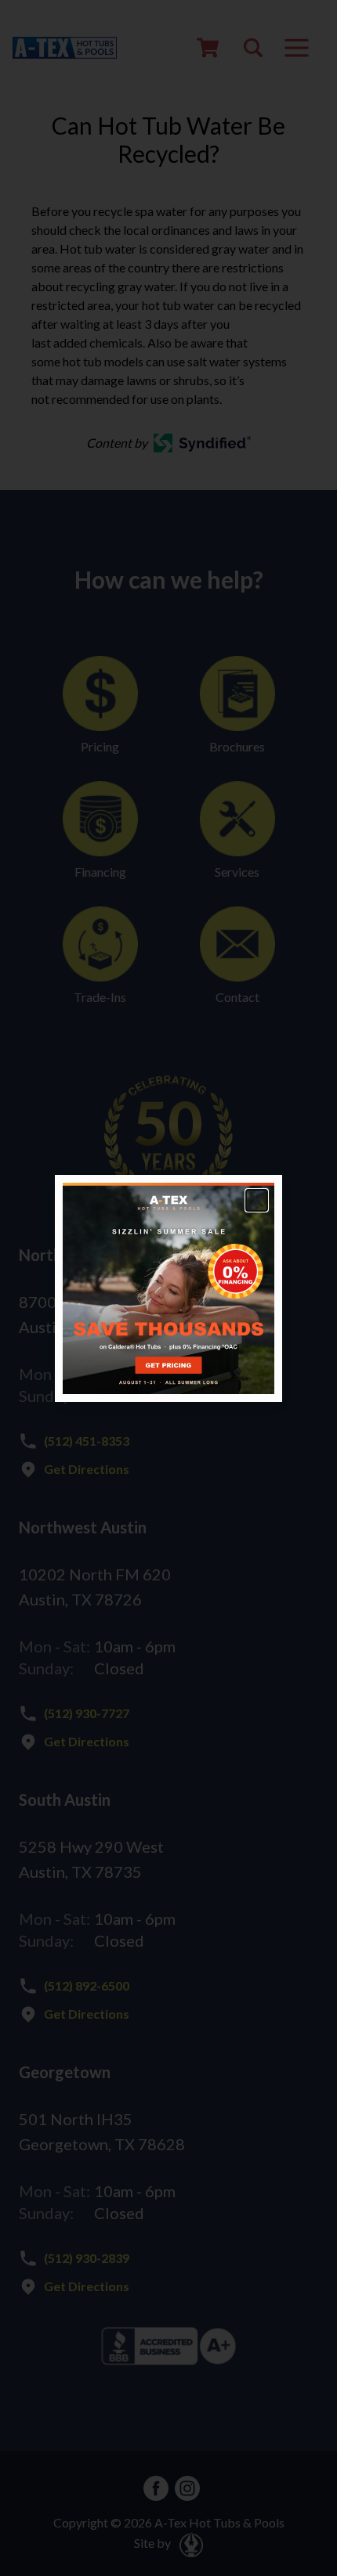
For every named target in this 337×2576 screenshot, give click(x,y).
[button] (257, 1200)
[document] (168, 1288)
